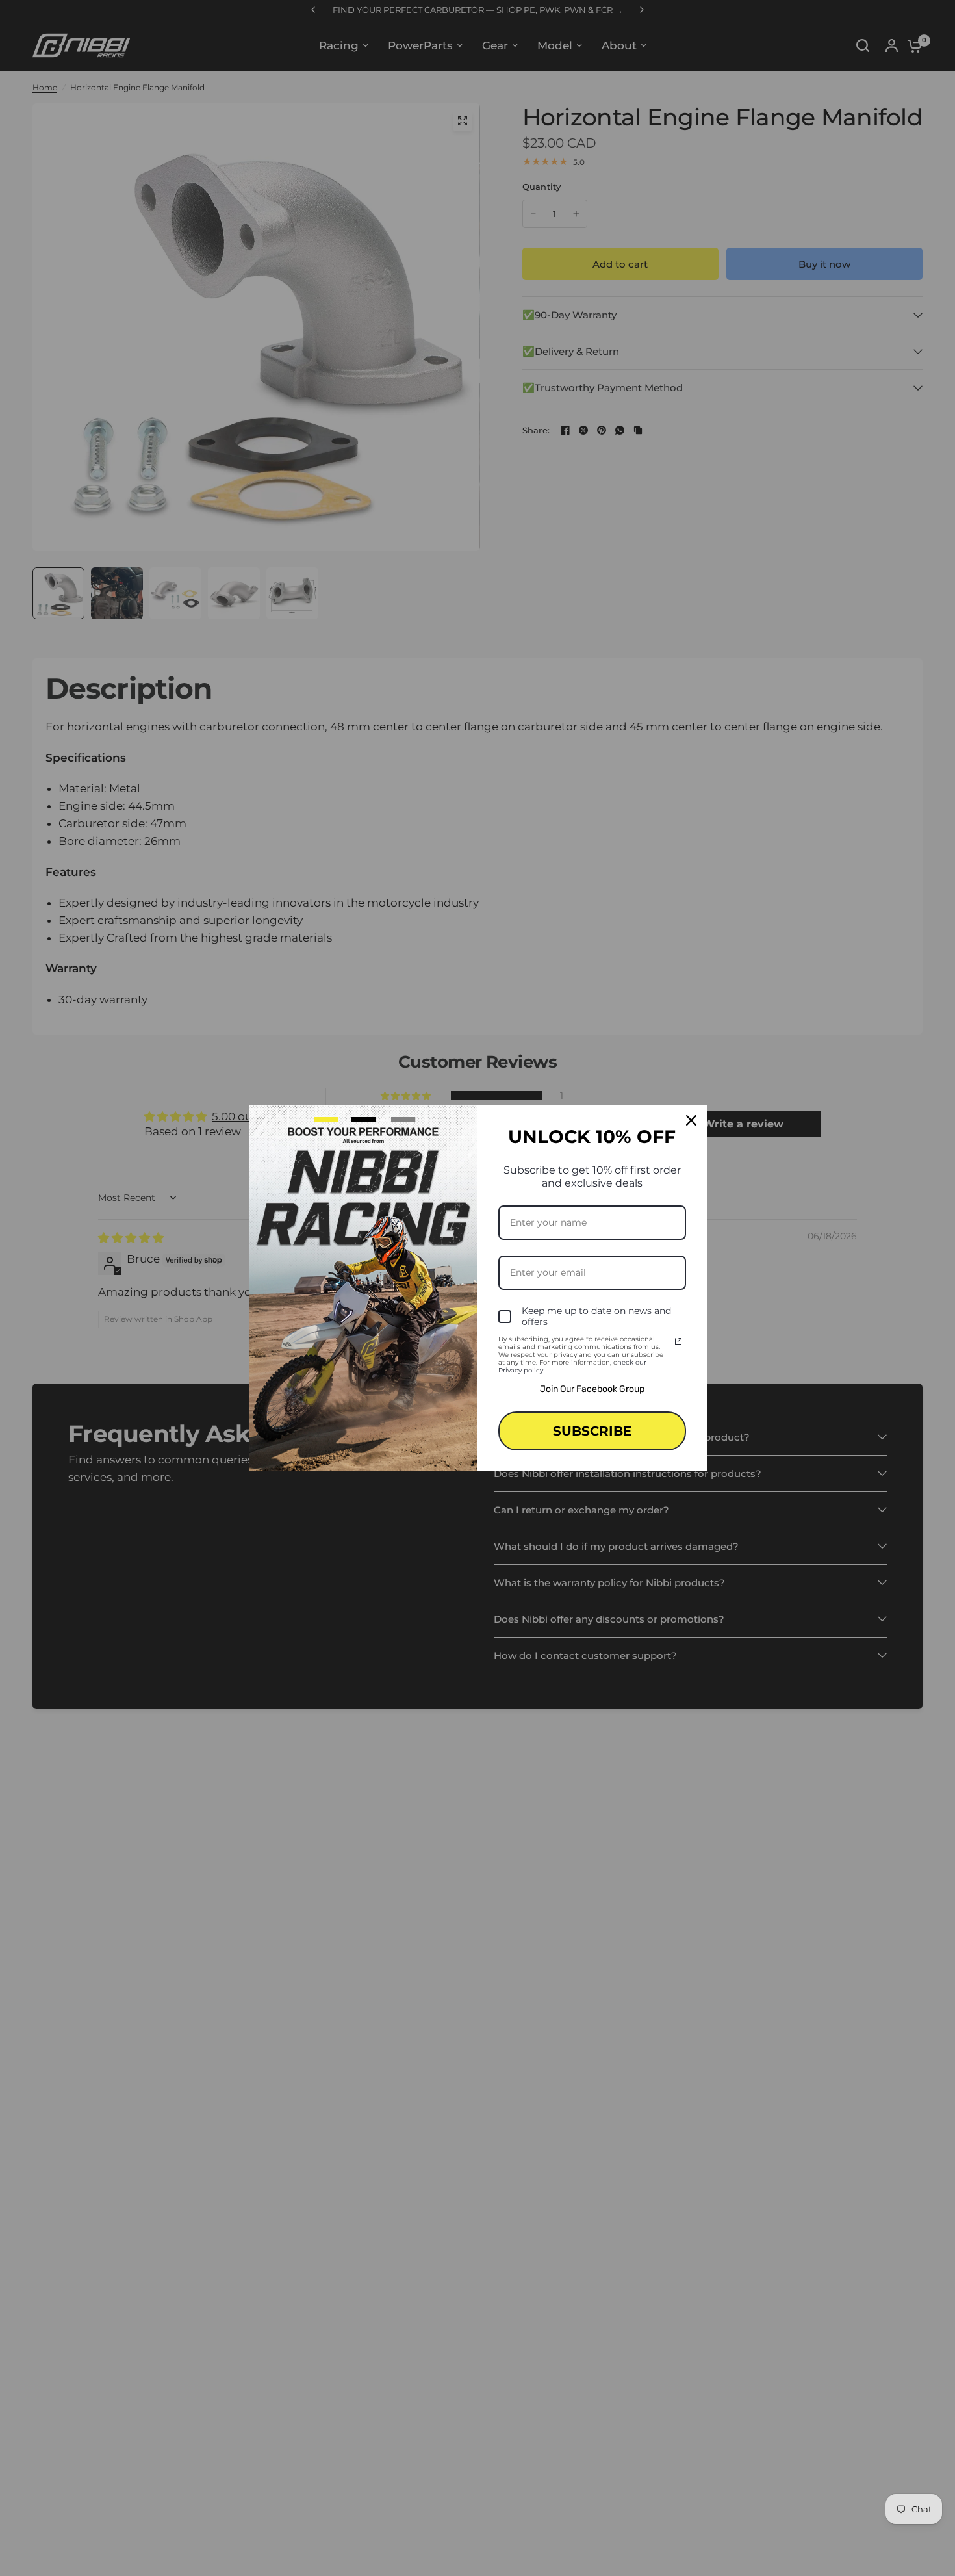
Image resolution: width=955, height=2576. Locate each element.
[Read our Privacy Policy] (678, 1341)
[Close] (691, 1120)
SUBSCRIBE (592, 1431)
